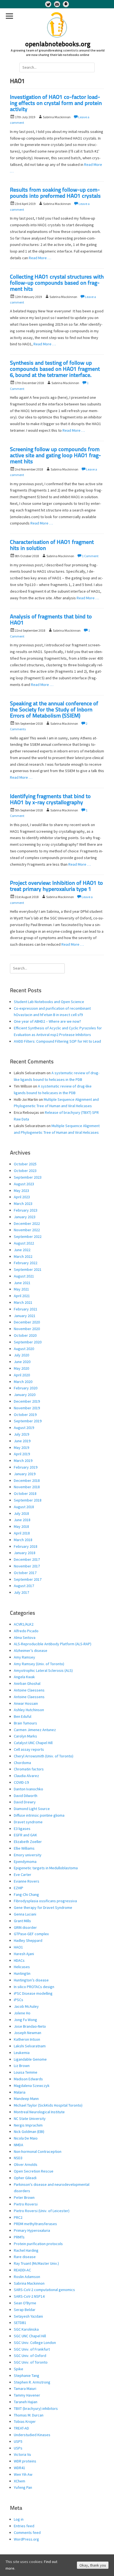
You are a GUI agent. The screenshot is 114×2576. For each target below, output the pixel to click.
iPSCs (19, 2000)
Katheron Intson (27, 2039)
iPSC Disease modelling (33, 1993)
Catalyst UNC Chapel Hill (33, 1743)
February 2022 (26, 1263)
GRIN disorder (25, 1927)
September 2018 (28, 1500)
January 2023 (25, 1217)
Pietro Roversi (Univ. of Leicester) (42, 2211)
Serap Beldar (25, 2310)
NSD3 (18, 2158)
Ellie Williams (24, 1848)
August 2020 (24, 1349)
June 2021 (22, 1283)
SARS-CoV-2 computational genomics (44, 2290)
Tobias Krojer (25, 2421)
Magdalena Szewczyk (32, 2086)
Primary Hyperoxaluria (32, 2230)
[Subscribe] (57, 4)
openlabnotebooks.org (58, 45)
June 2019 (22, 1441)
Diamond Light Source (32, 1809)
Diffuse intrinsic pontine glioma (39, 1815)
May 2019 (21, 1448)
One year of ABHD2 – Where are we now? (47, 1021)
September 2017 (28, 1579)
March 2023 (23, 1204)
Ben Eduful (23, 1716)
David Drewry (25, 1802)
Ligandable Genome (30, 2059)
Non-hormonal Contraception (38, 2151)
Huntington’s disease (31, 1980)
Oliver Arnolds (26, 2164)
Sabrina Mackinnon (29, 2283)
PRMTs (19, 2237)
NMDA (19, 2145)
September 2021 (28, 1269)
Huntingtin (22, 1973)
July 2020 (21, 1355)
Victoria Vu (22, 2454)
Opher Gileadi (25, 2178)
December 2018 (27, 1480)
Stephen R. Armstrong (32, 2382)
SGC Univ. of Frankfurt (32, 2349)
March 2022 (23, 1256)
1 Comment (90, 556)
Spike (19, 2369)
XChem (20, 2481)
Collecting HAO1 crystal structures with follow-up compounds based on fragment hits (57, 283)
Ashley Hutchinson (29, 1710)
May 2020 (21, 1368)
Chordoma (22, 1763)
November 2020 (27, 1329)
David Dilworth (26, 1796)
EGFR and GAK (25, 1835)
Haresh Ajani (24, 1954)
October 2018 (25, 1493)
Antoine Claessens (29, 1690)
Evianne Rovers (27, 1881)
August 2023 (24, 1184)
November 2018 (27, 1487)
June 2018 (22, 1520)
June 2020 (22, 1362)
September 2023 (28, 1177)
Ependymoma (25, 1862)
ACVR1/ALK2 (24, 1624)
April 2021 (22, 1296)
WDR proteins (25, 2461)
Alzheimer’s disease (31, 1651)
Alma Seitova (25, 1637)
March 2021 (23, 1302)
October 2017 (25, 1573)
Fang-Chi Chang (26, 1894)
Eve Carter (23, 1875)
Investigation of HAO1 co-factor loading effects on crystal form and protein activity (56, 104)
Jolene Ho (22, 2013)
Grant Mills (22, 1921)
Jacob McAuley (26, 2006)
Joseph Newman (28, 2033)
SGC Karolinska (26, 2329)
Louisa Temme (26, 2072)
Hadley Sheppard (28, 1940)
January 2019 (25, 1474)
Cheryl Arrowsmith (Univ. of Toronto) (44, 1756)
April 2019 (22, 1454)
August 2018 (24, 1507)
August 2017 (24, 1586)
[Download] (66, 4)
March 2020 (23, 1382)
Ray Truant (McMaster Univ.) (36, 2263)
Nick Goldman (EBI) (29, 2132)
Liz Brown (22, 2066)
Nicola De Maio (26, 2138)
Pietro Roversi (26, 2204)
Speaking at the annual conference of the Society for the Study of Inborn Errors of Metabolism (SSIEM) (54, 710)
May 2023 (21, 1191)
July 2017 (21, 1592)
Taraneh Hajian (26, 2402)
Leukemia (22, 2053)
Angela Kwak (24, 1677)
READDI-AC (22, 2270)
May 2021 (21, 1289)
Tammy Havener (27, 2395)
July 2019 (21, 1434)
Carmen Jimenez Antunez (35, 1730)
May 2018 (21, 1526)
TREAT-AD (21, 2428)
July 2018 (21, 1513)
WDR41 (20, 2468)
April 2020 (22, 1375)
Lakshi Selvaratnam (30, 2046)
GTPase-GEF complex (31, 1934)
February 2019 (26, 1467)
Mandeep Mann (26, 2099)
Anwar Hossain (26, 1703)
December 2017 (27, 1559)
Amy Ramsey (24, 1657)
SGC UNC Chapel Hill (30, 2336)
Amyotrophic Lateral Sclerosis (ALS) (43, 1670)
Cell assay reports (29, 1749)
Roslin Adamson (27, 2277)
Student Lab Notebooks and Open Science (49, 1002)
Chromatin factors (29, 1769)
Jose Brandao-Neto (30, 2026)
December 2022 (27, 1223)
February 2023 (26, 1210)
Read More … (40, 258)
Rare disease (25, 2257)
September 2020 (28, 1342)
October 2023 (25, 1171)
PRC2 (18, 2217)
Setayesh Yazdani (28, 2316)
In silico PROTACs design (34, 1987)
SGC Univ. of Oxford (30, 2356)
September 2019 (28, 1421)
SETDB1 (20, 2323)
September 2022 (28, 1236)
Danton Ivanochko (28, 1789)
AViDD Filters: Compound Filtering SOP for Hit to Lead (57, 1041)
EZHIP (19, 1888)
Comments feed (27, 2533)
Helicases (22, 1967)
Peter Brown (24, 2197)
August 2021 (24, 1276)
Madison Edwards (28, 2079)
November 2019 (27, 1408)
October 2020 (25, 1335)
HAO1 (18, 1947)
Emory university (28, 1855)
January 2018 (25, 1553)
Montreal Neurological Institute (39, 2112)
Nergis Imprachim (28, 2125)
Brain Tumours (25, 1723)
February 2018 (26, 1546)
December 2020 (27, 1322)
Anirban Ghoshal (27, 1683)
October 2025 (25, 1164)
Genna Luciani (25, 1914)
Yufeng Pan (23, 2487)
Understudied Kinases (32, 2435)
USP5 (18, 2441)
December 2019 (27, 1401)
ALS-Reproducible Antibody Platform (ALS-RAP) (53, 1644)
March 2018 (23, 1540)
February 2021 (26, 1309)
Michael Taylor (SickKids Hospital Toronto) (48, 2105)
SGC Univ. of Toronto (31, 2362)
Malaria (20, 2092)
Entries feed (24, 2526)
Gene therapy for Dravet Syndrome (43, 1907)
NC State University (30, 2119)
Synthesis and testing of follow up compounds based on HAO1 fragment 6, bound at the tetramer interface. (55, 369)
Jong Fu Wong (25, 2020)
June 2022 (22, 1250)
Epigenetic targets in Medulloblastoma (46, 1868)
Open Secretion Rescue (34, 2171)
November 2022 (27, 1230)
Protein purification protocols (38, 2244)
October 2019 (25, 1415)
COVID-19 (21, 1782)
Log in (19, 2519)
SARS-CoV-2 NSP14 (29, 2296)
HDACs (19, 1960)
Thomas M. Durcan (29, 2415)
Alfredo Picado (26, 1631)
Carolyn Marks (25, 1736)
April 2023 (22, 1197)
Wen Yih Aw (23, 2474)
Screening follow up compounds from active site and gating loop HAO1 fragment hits (55, 456)
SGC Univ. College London (35, 2343)
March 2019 (23, 1461)
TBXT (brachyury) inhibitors (36, 2408)
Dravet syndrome (28, 1822)
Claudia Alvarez (26, 1776)
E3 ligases (22, 1829)
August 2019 (24, 1428)
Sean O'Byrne (25, 2303)
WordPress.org (26, 2539)
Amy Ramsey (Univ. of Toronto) (39, 1664)
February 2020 (26, 1388)
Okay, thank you (93, 2565)
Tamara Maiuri (25, 2389)
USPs (18, 2448)
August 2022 (24, 1243)
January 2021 (25, 1316)
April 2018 (22, 1533)
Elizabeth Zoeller (28, 1842)
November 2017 (27, 1566)
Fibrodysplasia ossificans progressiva (45, 1901)
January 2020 (25, 1395)
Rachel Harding (26, 2250)
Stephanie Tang (27, 2376)
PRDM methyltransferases (35, 2224)
